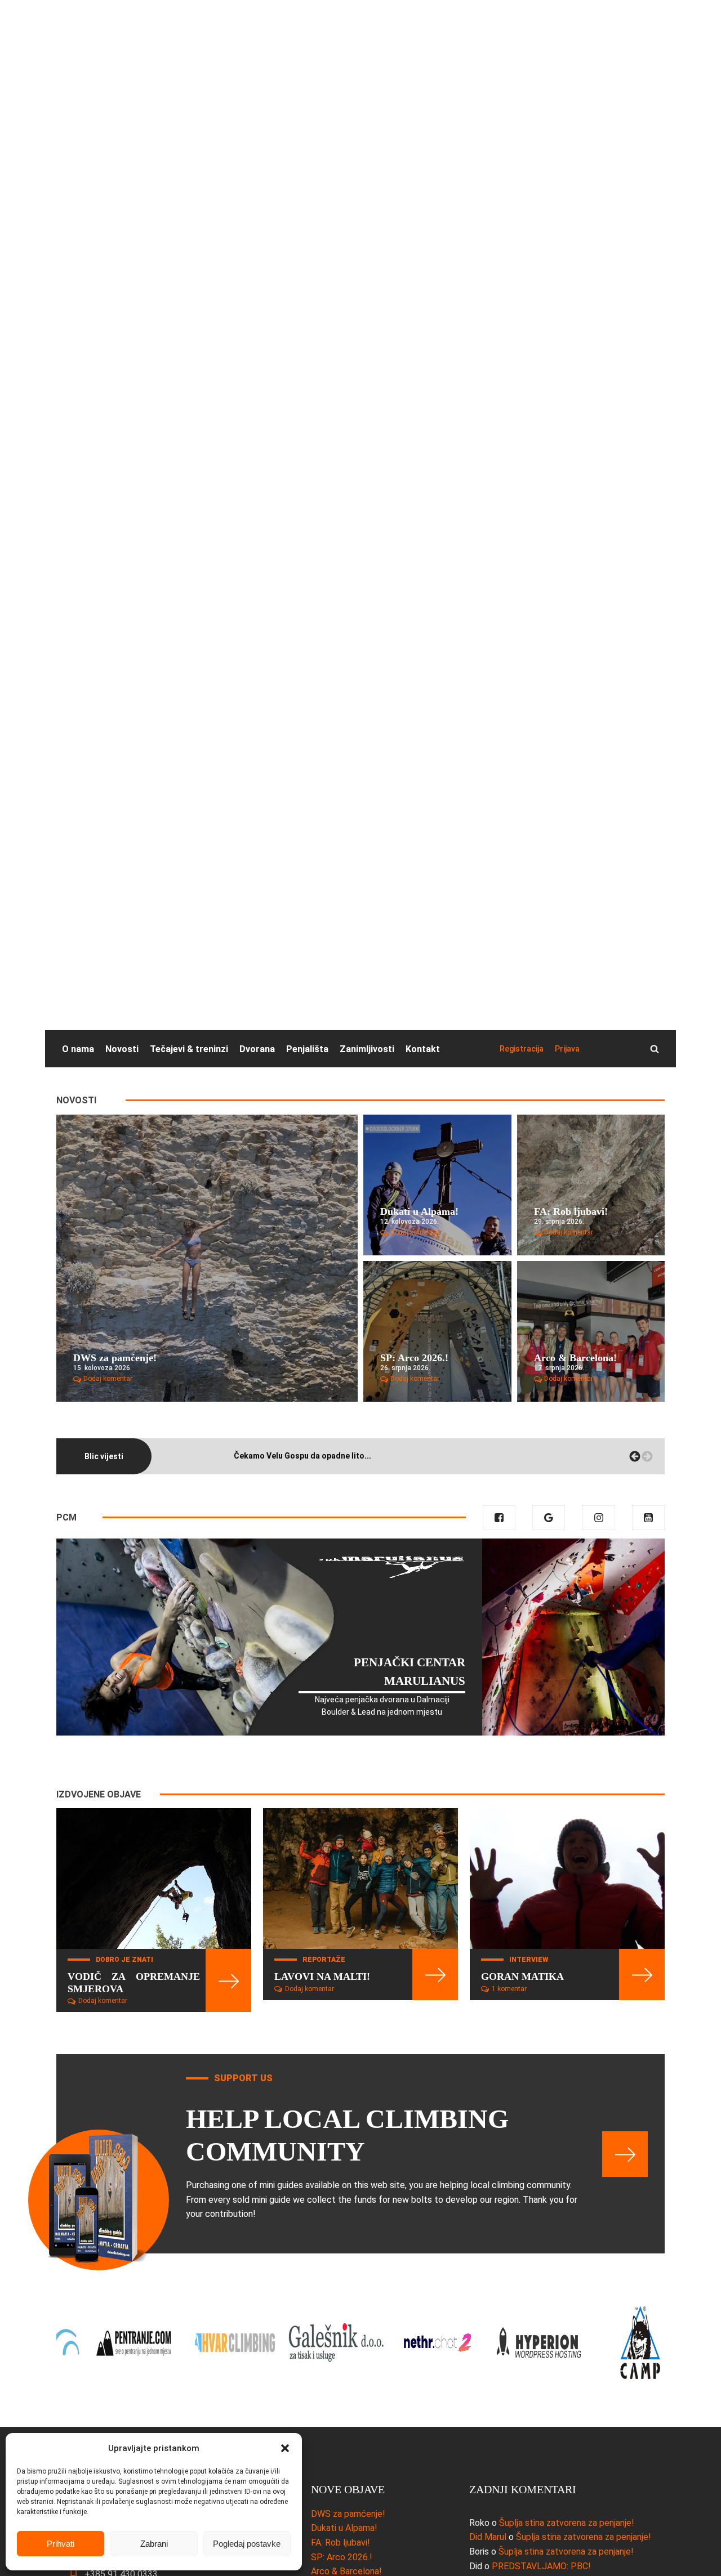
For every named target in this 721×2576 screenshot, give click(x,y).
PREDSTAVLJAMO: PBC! (541, 2566)
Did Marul (488, 2537)
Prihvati (61, 2544)
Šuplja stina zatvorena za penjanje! (567, 2523)
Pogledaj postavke (247, 2544)
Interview (529, 1960)
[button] (285, 2448)
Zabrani (154, 2544)
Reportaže (324, 1960)
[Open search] (655, 1049)
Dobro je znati (124, 1960)
